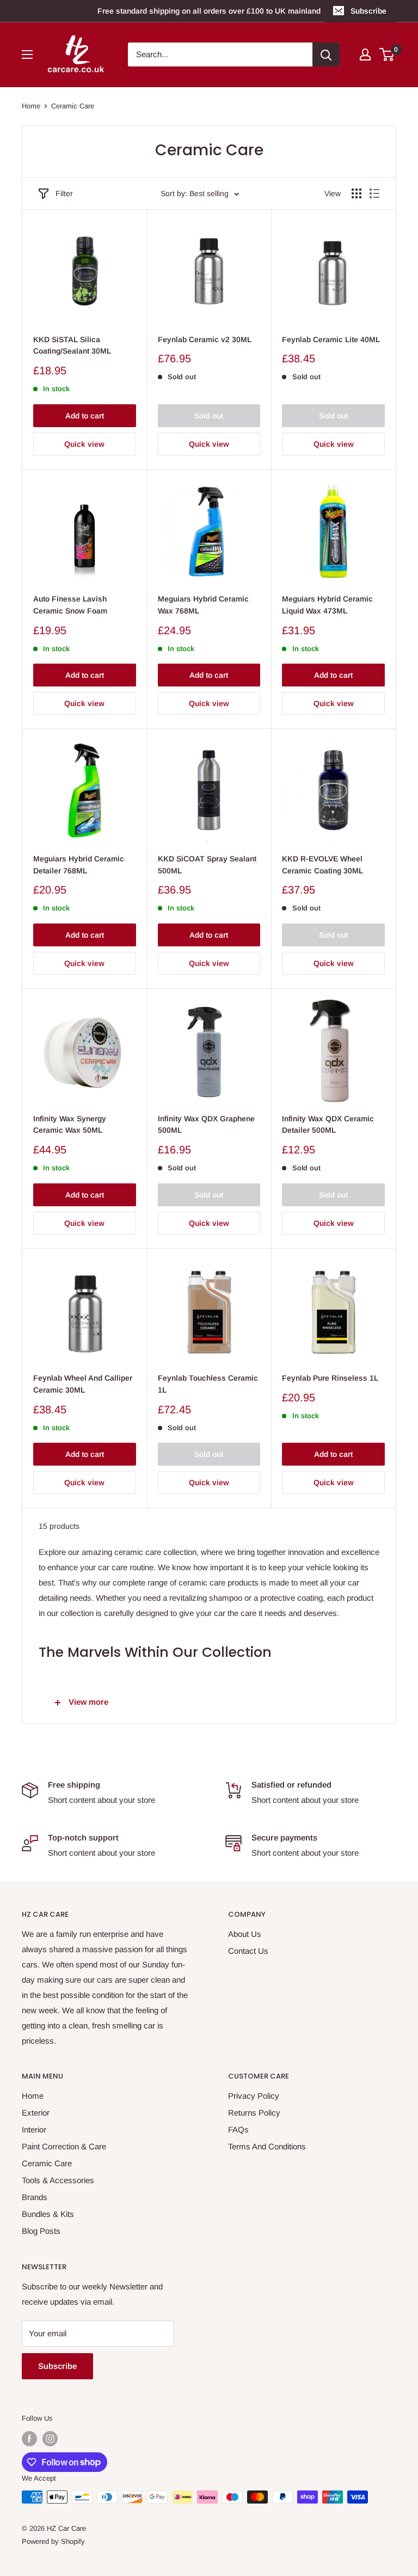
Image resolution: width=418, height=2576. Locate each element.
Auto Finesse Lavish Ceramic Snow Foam (70, 605)
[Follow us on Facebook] (29, 2439)
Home (31, 106)
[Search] (326, 54)
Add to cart (85, 416)
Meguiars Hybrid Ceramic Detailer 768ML (79, 865)
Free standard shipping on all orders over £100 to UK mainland (209, 11)
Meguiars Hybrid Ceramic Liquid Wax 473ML (327, 605)
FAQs (238, 2130)
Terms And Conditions (267, 2146)
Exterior (36, 2113)
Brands (35, 2197)
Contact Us (248, 1951)
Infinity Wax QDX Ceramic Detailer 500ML (328, 1125)
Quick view (84, 444)
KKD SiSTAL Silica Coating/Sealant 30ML (72, 345)
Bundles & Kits (48, 2214)
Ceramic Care (73, 106)
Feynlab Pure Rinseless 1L (330, 1378)
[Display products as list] (374, 193)
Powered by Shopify (53, 2541)
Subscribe (368, 11)
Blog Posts (41, 2231)
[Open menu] (27, 54)
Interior (34, 2130)
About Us (245, 1934)
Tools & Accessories (58, 2180)
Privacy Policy (254, 2096)
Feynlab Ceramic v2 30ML (205, 339)
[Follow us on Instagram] (50, 2439)
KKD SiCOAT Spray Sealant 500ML (207, 865)
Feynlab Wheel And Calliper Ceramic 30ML (83, 1384)
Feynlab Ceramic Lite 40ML (331, 339)
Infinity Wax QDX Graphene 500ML (206, 1125)
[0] (387, 54)
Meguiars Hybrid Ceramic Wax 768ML (203, 605)
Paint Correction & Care (64, 2146)
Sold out (209, 416)
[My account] (365, 54)
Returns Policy (254, 2113)
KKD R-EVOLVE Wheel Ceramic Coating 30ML (322, 865)
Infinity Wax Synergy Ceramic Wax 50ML (70, 1125)
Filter (64, 193)
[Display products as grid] (356, 193)
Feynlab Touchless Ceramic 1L (208, 1384)
